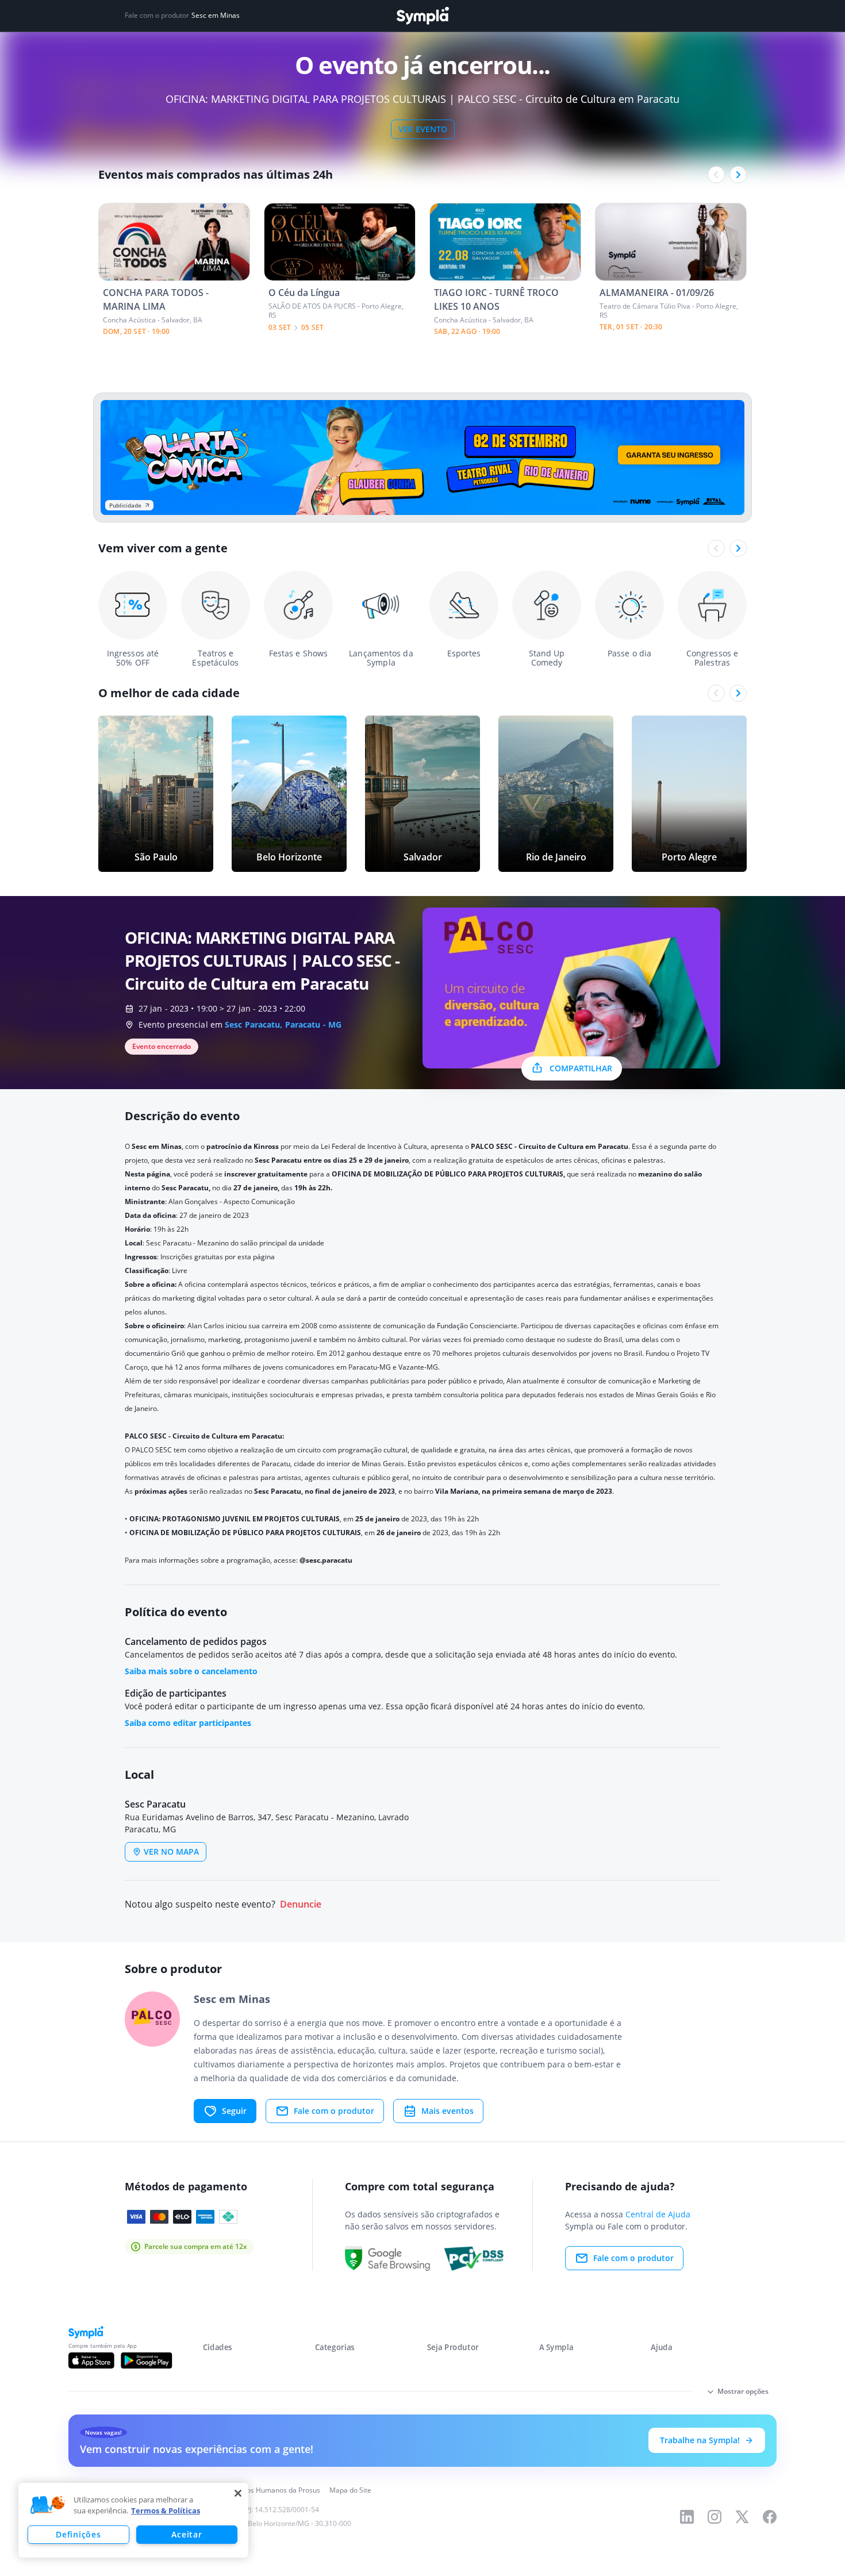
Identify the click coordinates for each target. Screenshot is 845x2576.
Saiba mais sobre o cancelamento (191, 1671)
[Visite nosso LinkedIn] (687, 2517)
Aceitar (187, 2534)
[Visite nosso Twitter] (742, 2517)
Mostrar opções (743, 2391)
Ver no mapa (171, 1852)
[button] (48, 2505)
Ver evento (423, 129)
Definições (78, 2534)
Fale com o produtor (334, 2111)
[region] (133, 2520)
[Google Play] (146, 2360)
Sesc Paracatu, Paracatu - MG (283, 1024)
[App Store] (91, 2360)
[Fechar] (238, 2493)
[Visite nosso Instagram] (715, 2517)
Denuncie (301, 1904)
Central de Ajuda (658, 2214)
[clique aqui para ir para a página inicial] (422, 16)
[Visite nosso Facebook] (770, 2517)
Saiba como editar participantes (188, 1723)
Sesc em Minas (216, 16)
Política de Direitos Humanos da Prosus (257, 2490)
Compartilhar (581, 1068)
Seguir (234, 2111)
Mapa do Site (350, 2490)
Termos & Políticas (166, 2510)
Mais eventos (448, 2111)
